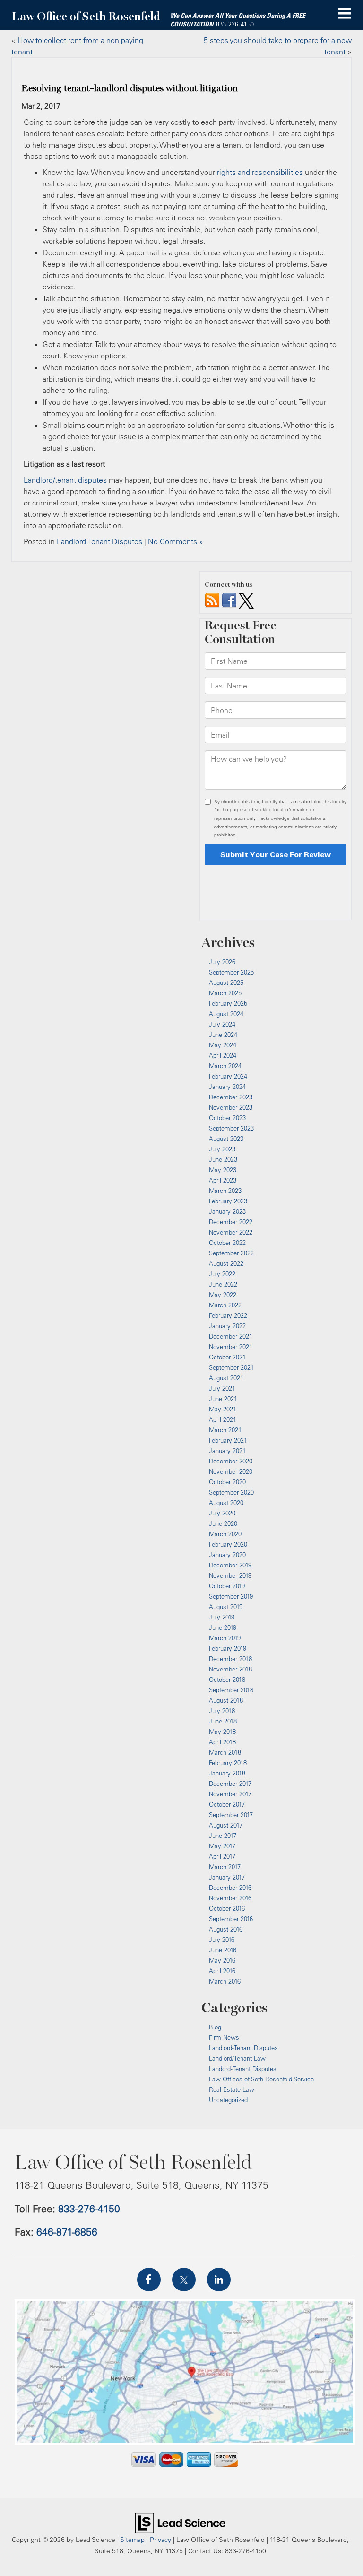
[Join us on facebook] (229, 600)
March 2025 (225, 993)
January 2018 (227, 1773)
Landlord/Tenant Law (237, 2058)
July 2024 (222, 1024)
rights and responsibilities (260, 172)
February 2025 (228, 1003)
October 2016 (227, 1908)
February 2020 (228, 1544)
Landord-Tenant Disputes (243, 2069)
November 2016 (230, 1898)
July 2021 (222, 1388)
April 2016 (222, 1971)
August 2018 (226, 1700)
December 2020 (231, 1461)
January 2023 (227, 1211)
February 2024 (228, 1076)
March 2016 (225, 1981)
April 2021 (223, 1419)
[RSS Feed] (212, 600)
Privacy (160, 2539)
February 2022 (228, 1315)
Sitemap (132, 2539)
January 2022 (227, 1326)
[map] (185, 2372)
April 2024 (223, 1055)
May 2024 (223, 1045)
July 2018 (222, 1711)
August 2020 (226, 1503)
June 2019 (223, 1627)
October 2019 (227, 1586)
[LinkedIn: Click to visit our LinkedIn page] (219, 2280)
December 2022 (231, 1222)
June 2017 (223, 1836)
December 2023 (231, 1097)
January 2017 (227, 1877)
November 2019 (230, 1575)
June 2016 (223, 1950)
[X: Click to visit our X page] (184, 2280)
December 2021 (231, 1336)
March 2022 (225, 1305)
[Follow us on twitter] (246, 600)
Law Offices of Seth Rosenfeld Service (261, 2079)
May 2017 (222, 1846)
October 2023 (227, 1118)
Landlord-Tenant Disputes (99, 541)
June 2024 (223, 1035)
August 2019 (226, 1607)
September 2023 (231, 1128)
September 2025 (231, 972)
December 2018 (230, 1659)
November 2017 (230, 1794)
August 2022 (226, 1263)
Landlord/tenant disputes (65, 480)
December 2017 (230, 1784)
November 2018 (230, 1669)
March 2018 (225, 1752)
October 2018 (227, 1680)
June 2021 (223, 1399)
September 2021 (231, 1367)
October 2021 (227, 1357)
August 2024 (226, 1014)
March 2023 (225, 1191)
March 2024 (225, 1066)
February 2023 (228, 1201)
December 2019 (230, 1565)
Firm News (224, 2037)
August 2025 (226, 983)
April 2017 (222, 1856)
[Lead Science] (180, 2522)
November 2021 (231, 1347)
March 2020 (225, 1534)
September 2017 (231, 1815)
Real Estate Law (232, 2089)
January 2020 (227, 1555)
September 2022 (231, 1253)
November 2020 (231, 1471)
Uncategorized (228, 2100)
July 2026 (222, 962)
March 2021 (225, 1430)
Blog (215, 2027)
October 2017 (227, 1804)
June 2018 (223, 1721)
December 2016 (230, 1888)
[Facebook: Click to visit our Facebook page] (149, 2280)
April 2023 (223, 1180)
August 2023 (226, 1139)
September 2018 (231, 1690)
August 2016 (226, 1929)
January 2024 (227, 1087)
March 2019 (225, 1638)
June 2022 (223, 1284)
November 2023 (231, 1107)
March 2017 (225, 1867)
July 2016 (222, 1940)
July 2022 (222, 1274)
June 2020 (223, 1523)
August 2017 (226, 1825)
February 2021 (228, 1440)
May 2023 (223, 1170)
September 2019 (231, 1596)
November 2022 (231, 1232)
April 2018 (222, 1742)
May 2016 (222, 1960)
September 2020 (231, 1492)
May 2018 (222, 1732)
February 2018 (228, 1763)
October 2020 (227, 1482)
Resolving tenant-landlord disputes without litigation (130, 88)
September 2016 (231, 1919)
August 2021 (226, 1378)
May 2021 (223, 1409)
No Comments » (176, 541)
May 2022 (223, 1295)
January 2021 (227, 1451)
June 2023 (223, 1159)
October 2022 (227, 1243)
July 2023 (222, 1149)
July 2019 (222, 1617)
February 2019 (228, 1648)
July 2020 (222, 1513)
